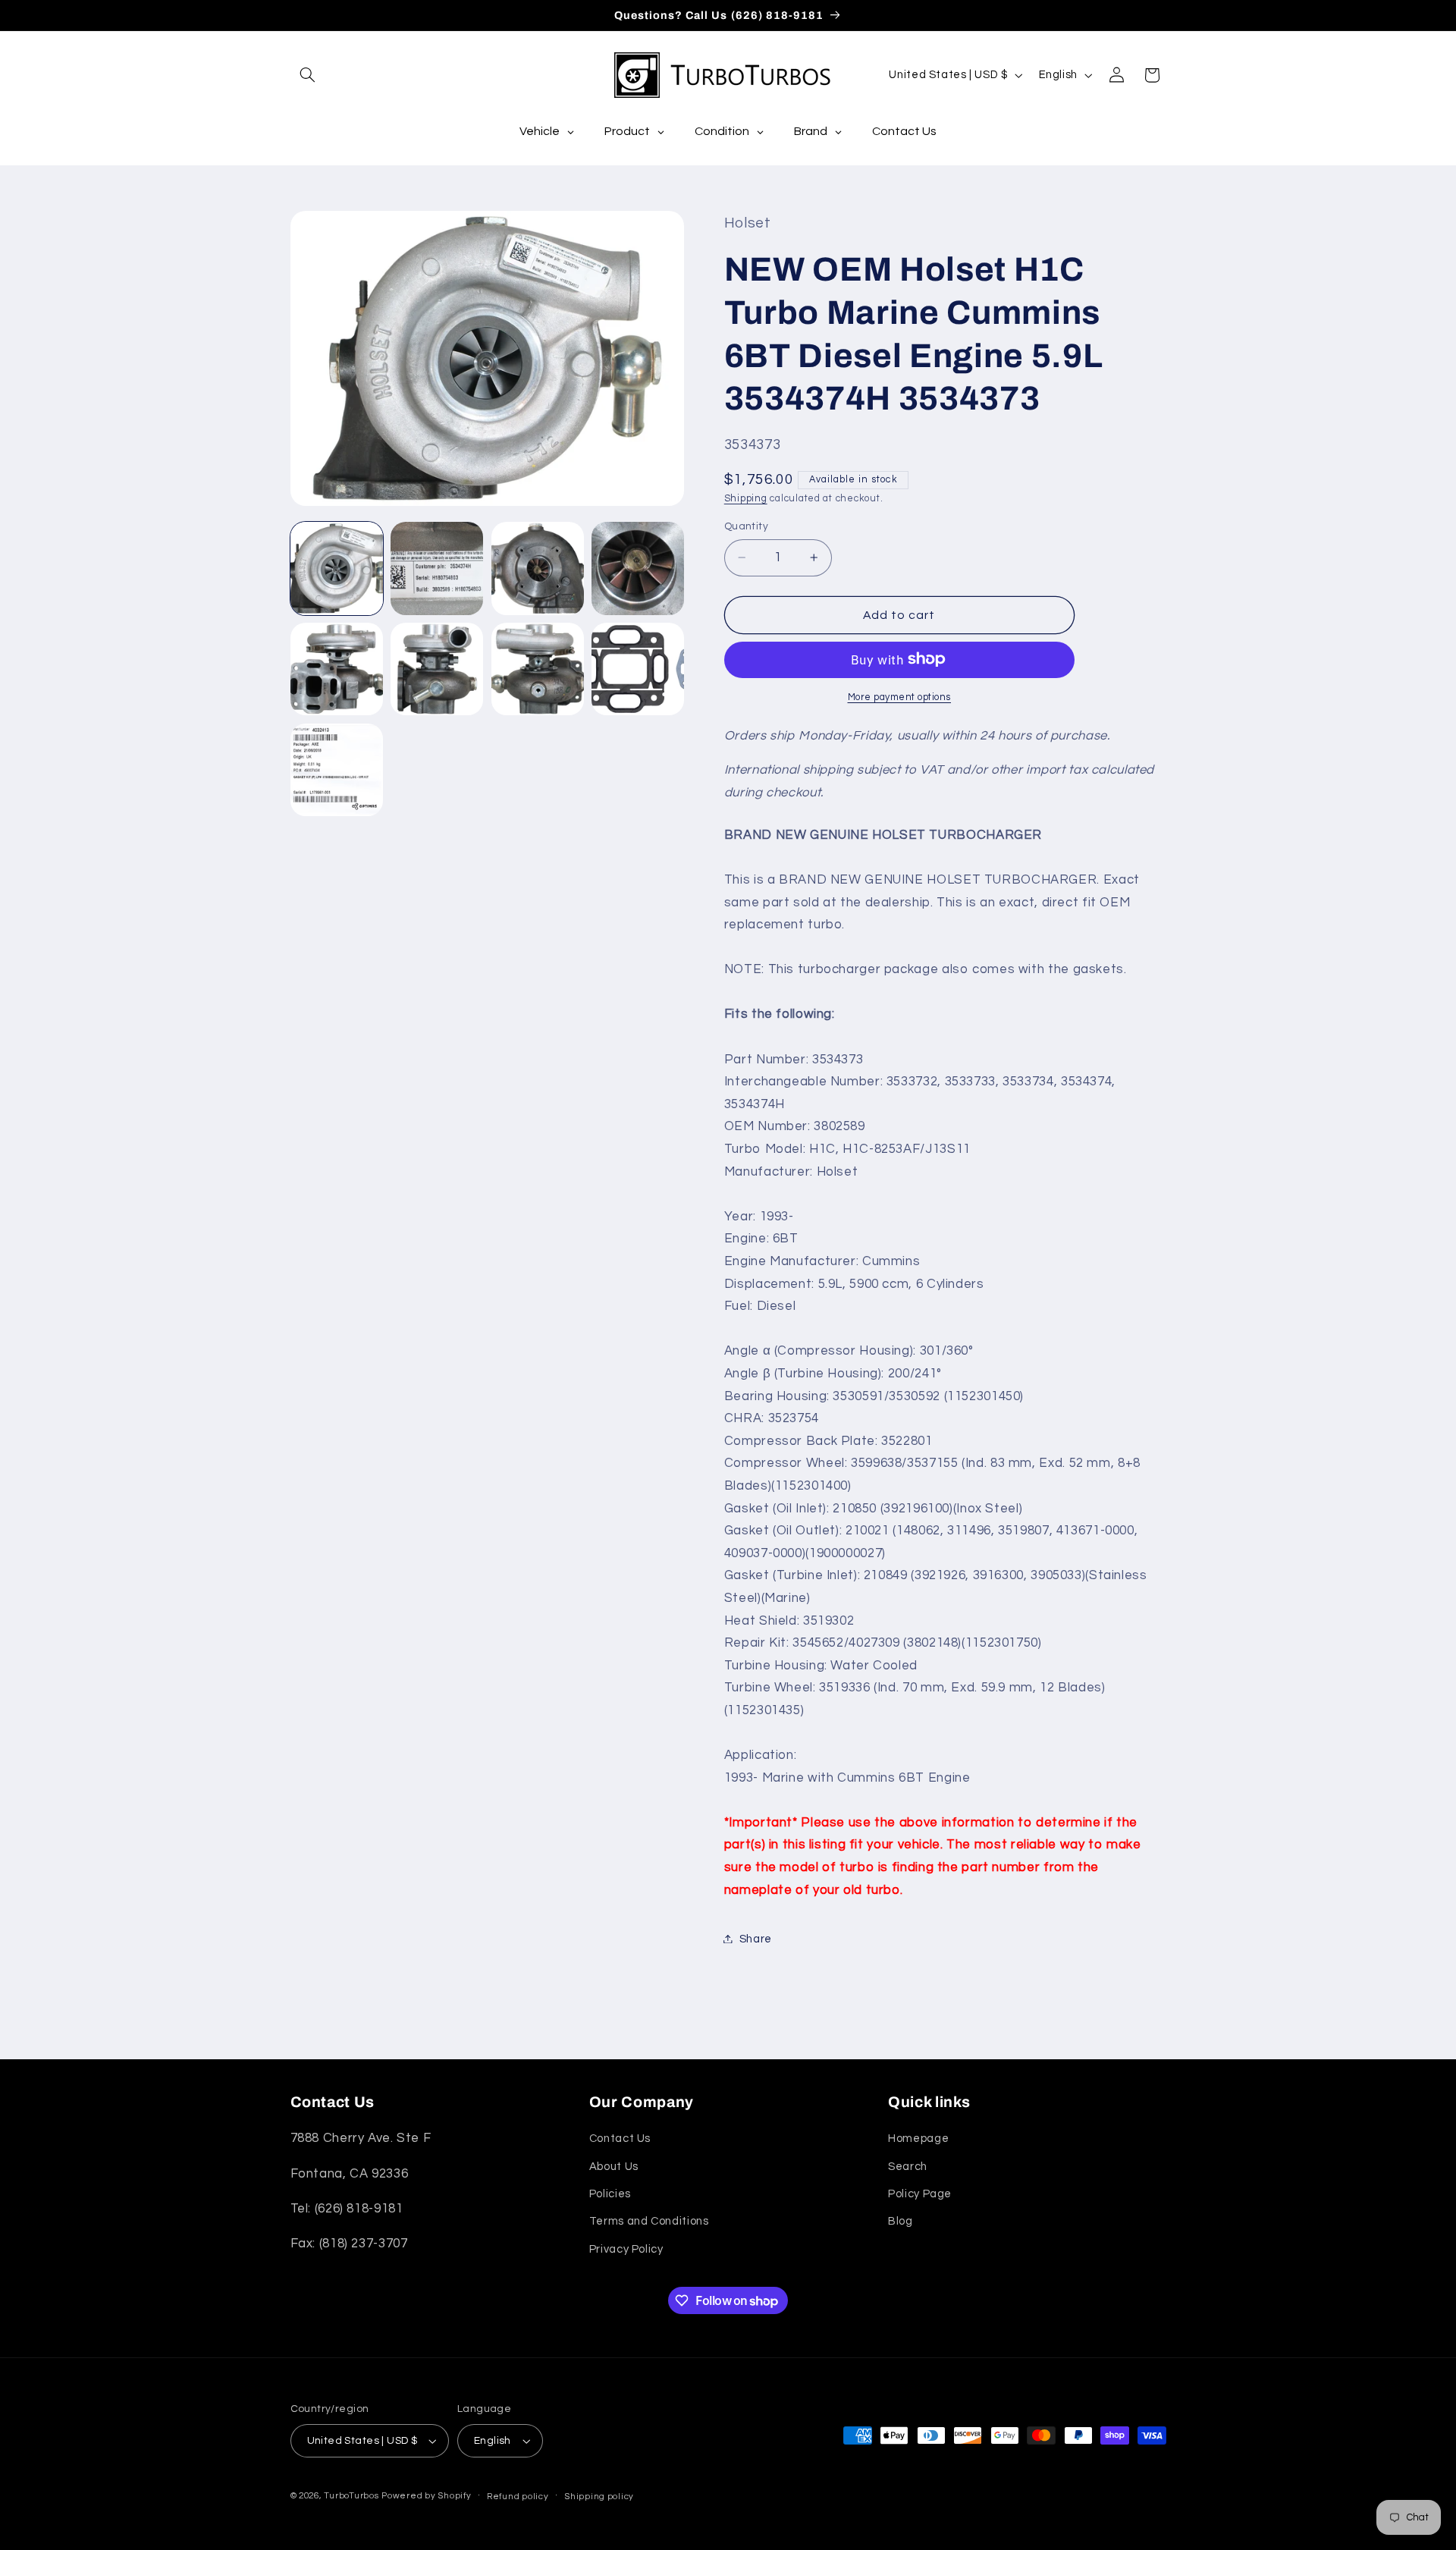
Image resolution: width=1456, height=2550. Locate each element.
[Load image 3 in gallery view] (538, 568)
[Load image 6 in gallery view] (437, 669)
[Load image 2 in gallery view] (437, 568)
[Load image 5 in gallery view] (337, 669)
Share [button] (756, 1938)
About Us (614, 2167)
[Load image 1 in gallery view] (337, 568)
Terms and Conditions (649, 2221)
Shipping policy (599, 2497)
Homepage (918, 2139)
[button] (308, 75)
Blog (901, 2221)
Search (908, 2167)
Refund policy (518, 2497)
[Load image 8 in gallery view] (638, 669)
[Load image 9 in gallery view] (337, 770)
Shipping (746, 498)
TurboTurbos (351, 2496)
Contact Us (620, 2139)
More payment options (900, 697)
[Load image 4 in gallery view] (638, 568)
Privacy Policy (626, 2249)
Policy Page (920, 2194)
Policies (610, 2194)
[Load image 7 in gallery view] (538, 669)
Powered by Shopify (426, 2496)
